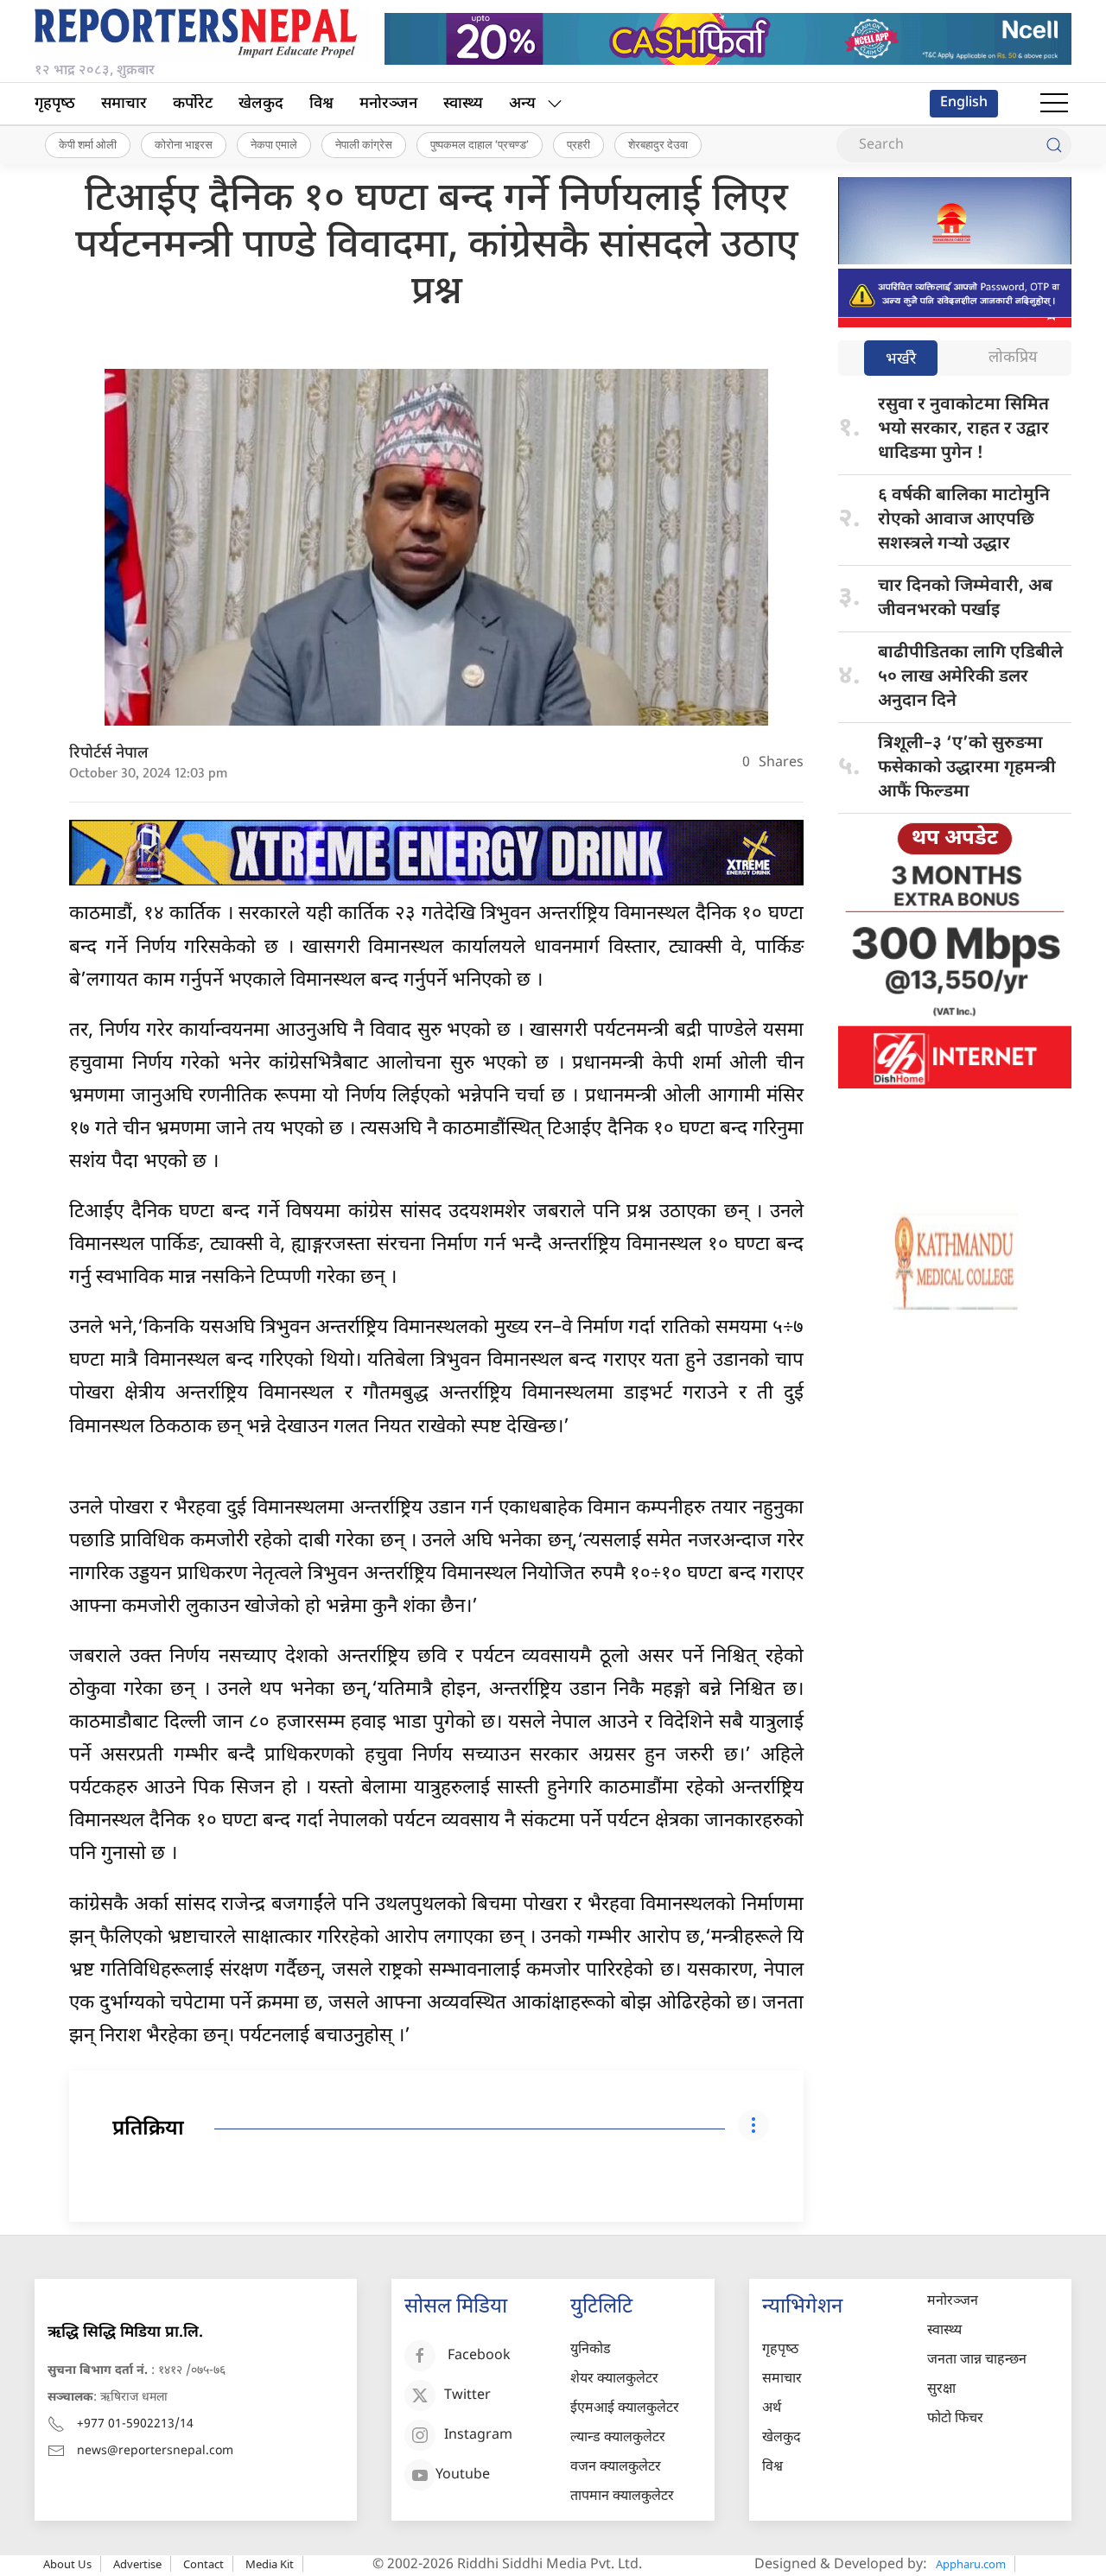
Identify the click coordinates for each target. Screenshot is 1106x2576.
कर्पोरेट (193, 104)
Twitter (467, 2396)
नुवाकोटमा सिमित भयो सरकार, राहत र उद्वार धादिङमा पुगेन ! (963, 429)
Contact (203, 2564)
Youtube (463, 2475)
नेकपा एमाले (274, 144)
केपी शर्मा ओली (88, 144)
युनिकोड (591, 2350)
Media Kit (270, 2564)
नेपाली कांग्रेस (364, 144)
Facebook (479, 2356)
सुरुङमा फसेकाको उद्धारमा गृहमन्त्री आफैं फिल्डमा (967, 768)
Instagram (478, 2436)
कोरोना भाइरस (184, 144)
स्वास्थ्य (463, 104)
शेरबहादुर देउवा (658, 144)
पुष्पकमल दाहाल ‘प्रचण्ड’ (480, 144)
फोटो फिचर (955, 2419)
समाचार (124, 104)
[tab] (901, 360)
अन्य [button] (522, 104)
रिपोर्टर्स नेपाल (109, 754)
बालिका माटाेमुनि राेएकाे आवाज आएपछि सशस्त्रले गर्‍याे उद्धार (964, 520)
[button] (1054, 104)
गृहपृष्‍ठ (55, 104)
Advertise (137, 2564)
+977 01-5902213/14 (135, 2424)
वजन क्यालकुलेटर (616, 2468)
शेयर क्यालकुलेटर (614, 2379)
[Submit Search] (1054, 145)
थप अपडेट (955, 839)
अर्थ (772, 2409)
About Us (67, 2564)
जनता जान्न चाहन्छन (977, 2360)
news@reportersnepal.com (155, 2451)
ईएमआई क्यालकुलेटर (625, 2409)
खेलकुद (261, 104)
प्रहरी (578, 144)
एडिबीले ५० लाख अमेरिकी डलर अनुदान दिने (970, 677)
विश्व (321, 104)
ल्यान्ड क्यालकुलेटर (618, 2438)
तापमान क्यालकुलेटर (622, 2497)
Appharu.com (971, 2564)
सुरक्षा (941, 2390)
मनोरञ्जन (388, 104)
